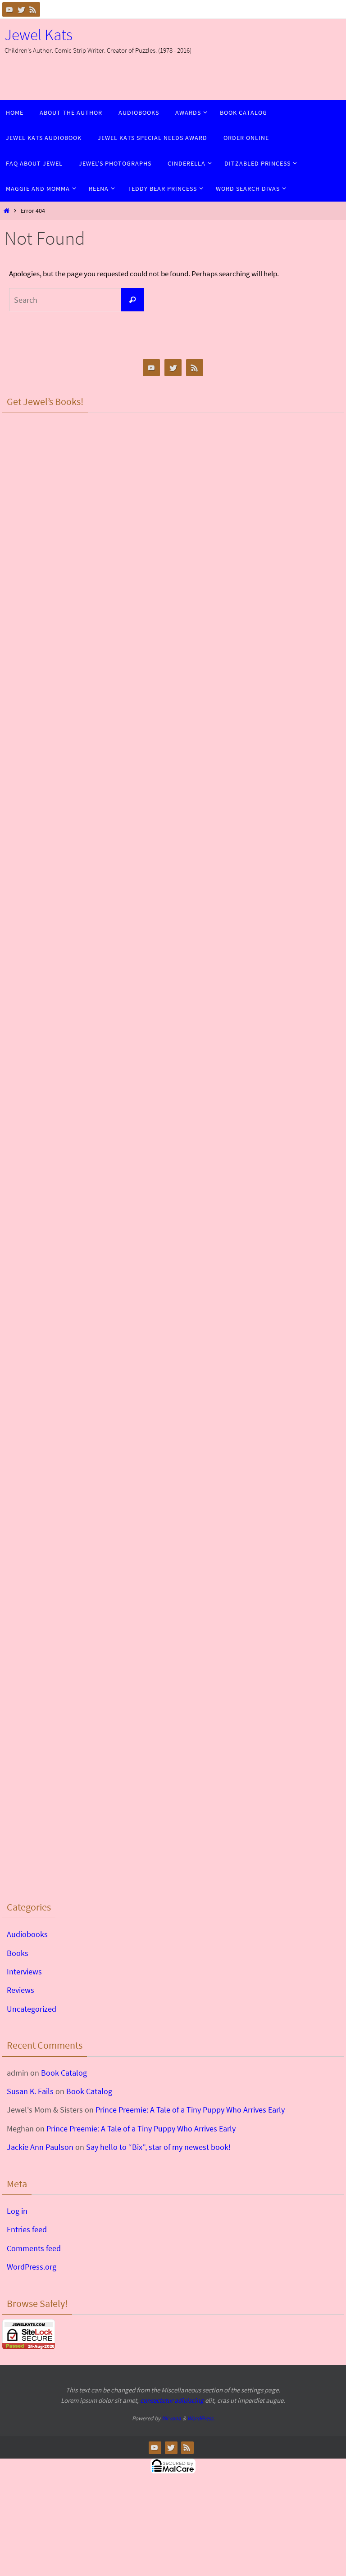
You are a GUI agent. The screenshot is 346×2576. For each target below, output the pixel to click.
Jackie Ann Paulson (40, 2147)
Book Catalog (64, 2073)
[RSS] (33, 9)
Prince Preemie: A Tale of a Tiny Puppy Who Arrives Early (190, 2110)
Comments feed (34, 2248)
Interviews (24, 1971)
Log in (17, 2211)
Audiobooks (27, 1934)
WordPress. (201, 2418)
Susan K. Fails (30, 2091)
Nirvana (171, 2418)
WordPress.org (32, 2267)
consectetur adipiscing (172, 2400)
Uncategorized (32, 2009)
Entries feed (27, 2229)
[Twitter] (21, 9)
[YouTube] (9, 9)
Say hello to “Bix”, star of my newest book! (158, 2147)
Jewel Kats (39, 35)
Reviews (20, 1990)
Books (18, 1953)
